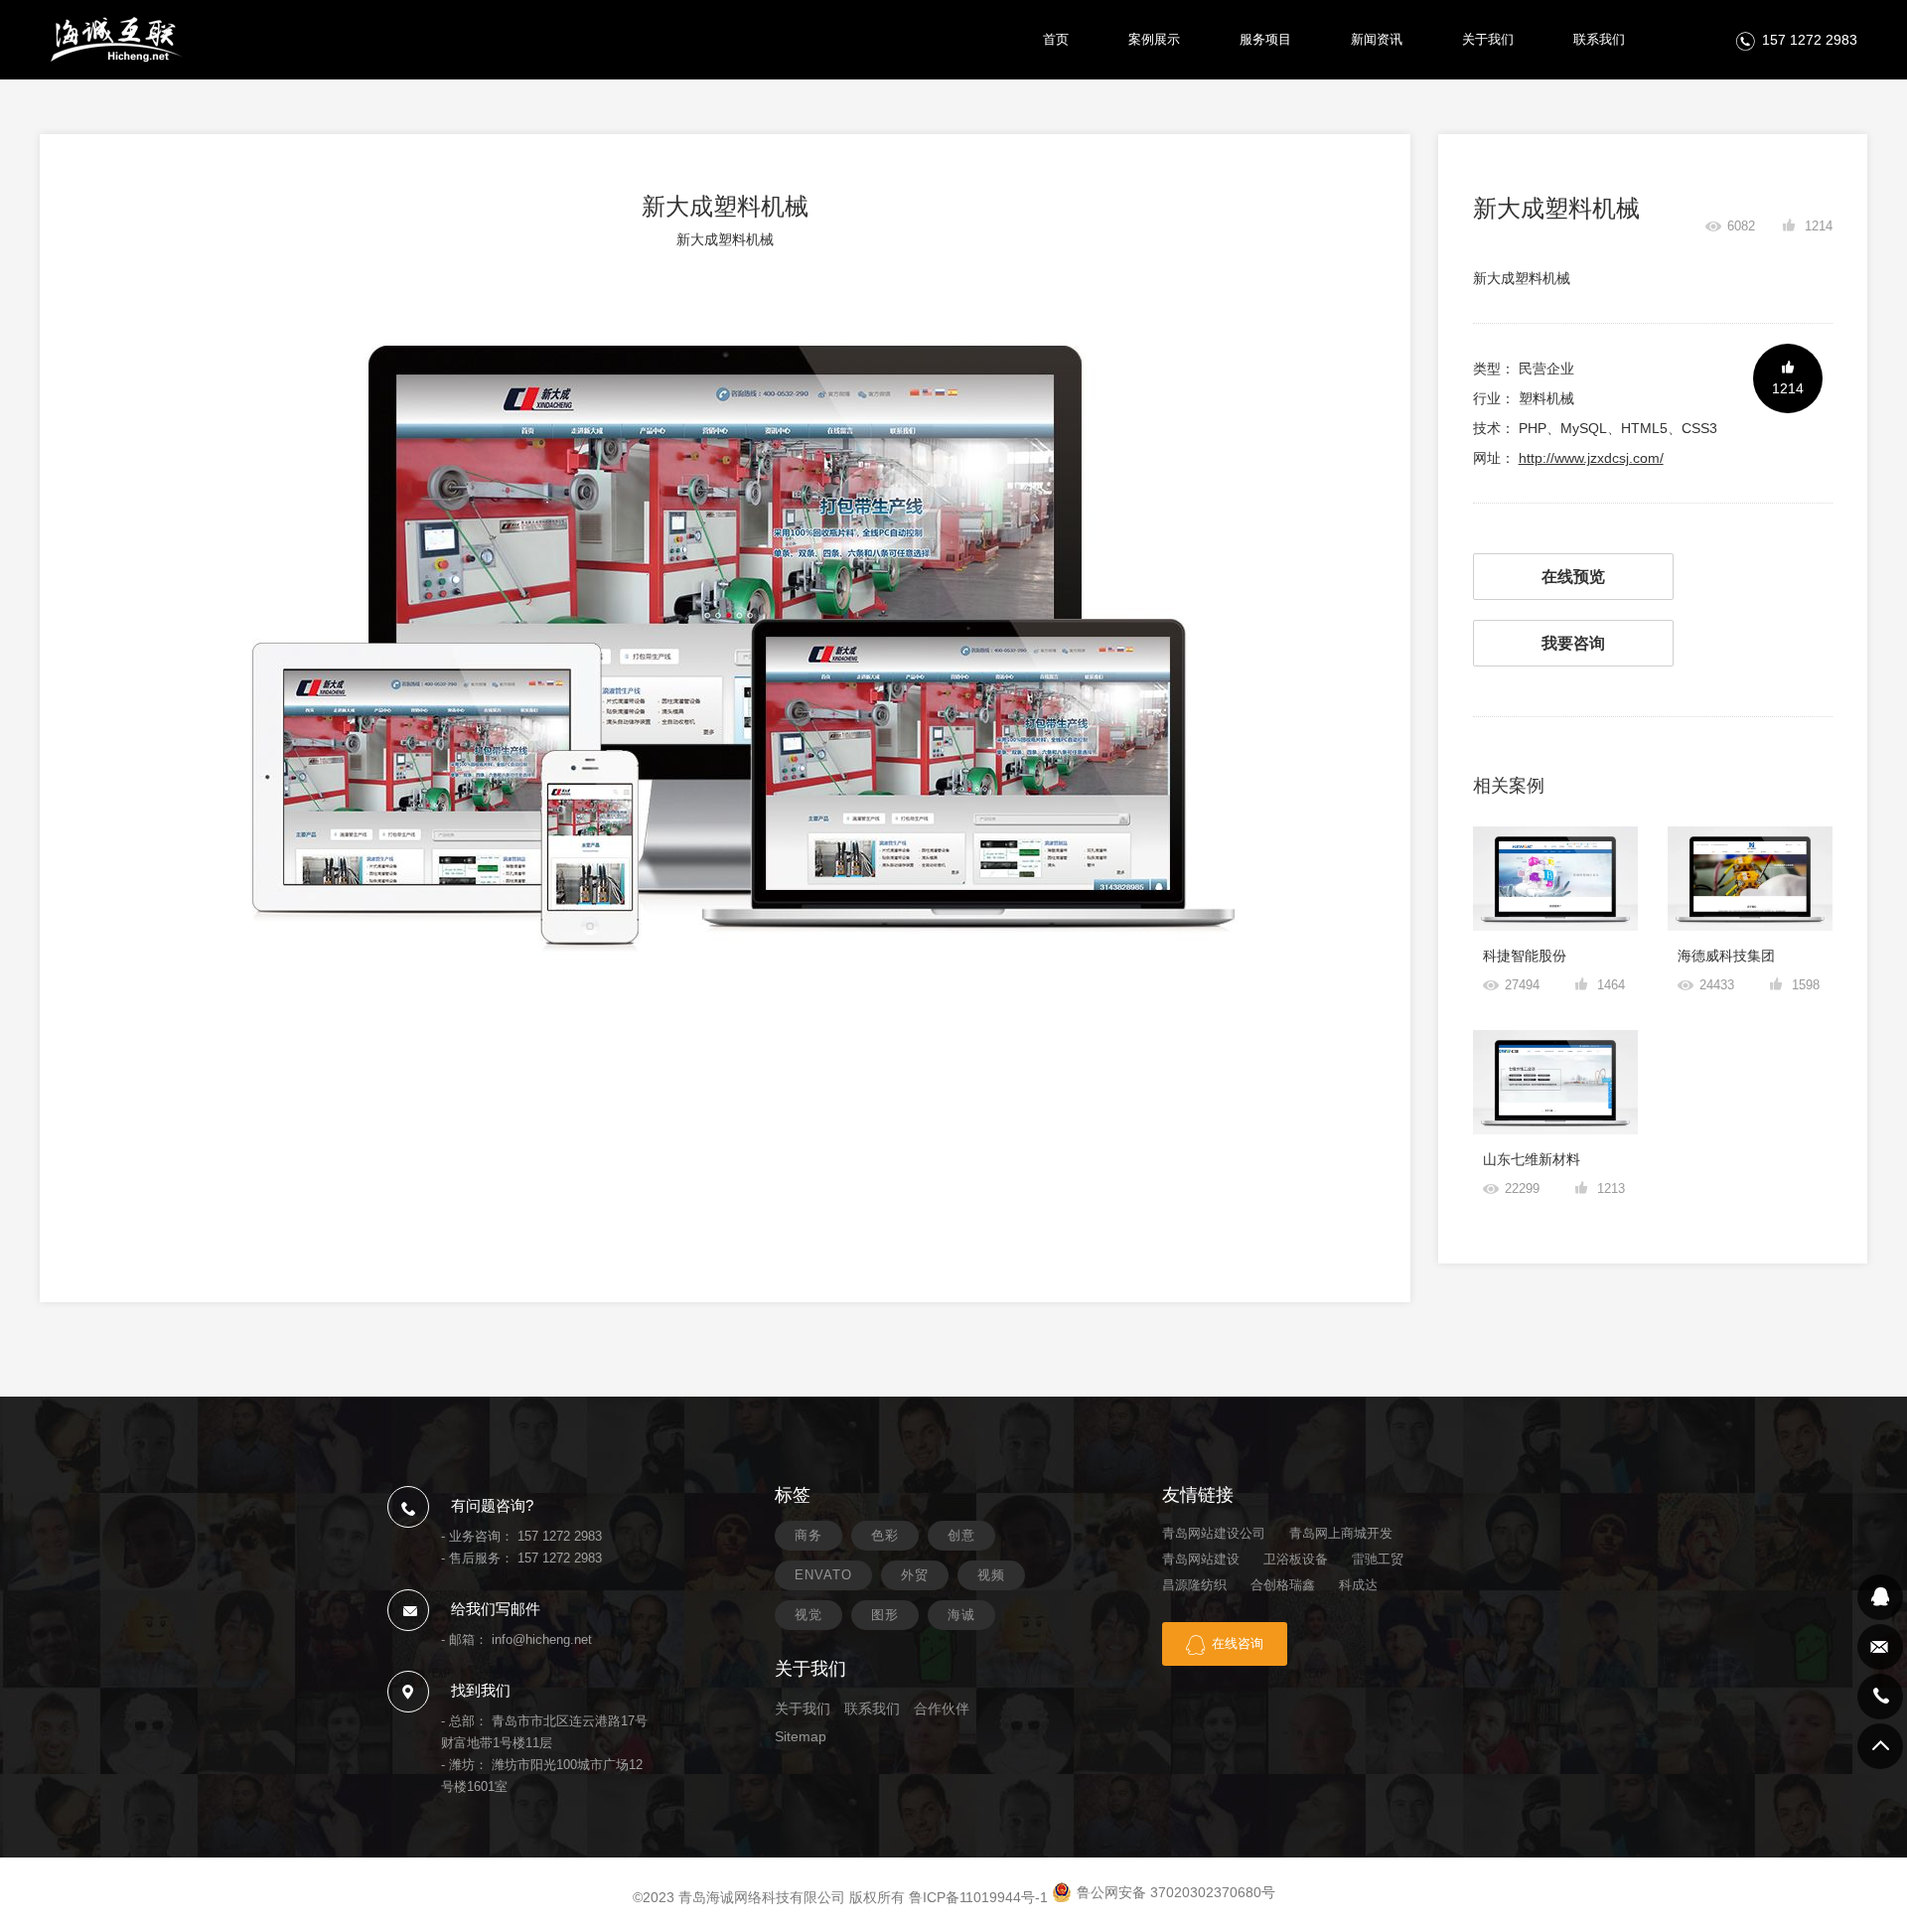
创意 (961, 1535)
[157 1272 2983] (1880, 1697)
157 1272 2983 (1810, 40)
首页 (1056, 39)
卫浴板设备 (1296, 1559)
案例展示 (1154, 39)
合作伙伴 (942, 1709)
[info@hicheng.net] (1880, 1647)
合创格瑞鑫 (1283, 1585)
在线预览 (1573, 577)
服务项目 (1265, 39)
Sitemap (801, 1736)
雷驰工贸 (1378, 1559)
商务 (808, 1535)
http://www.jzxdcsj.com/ (1591, 458)
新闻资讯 (1377, 39)
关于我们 (1488, 39)
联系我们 (1599, 39)
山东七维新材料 (1532, 1159)
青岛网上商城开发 (1341, 1533)
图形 (885, 1615)
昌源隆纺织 (1194, 1585)
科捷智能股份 (1525, 956)
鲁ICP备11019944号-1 (978, 1897)
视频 (991, 1575)
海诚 (961, 1615)
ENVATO (823, 1575)
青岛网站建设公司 (1214, 1533)
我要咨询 (1573, 643)
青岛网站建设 (1201, 1559)
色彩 (885, 1535)
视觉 (808, 1615)
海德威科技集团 (1726, 956)
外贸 (915, 1575)
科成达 (1358, 1585)
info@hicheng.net (542, 1639)
